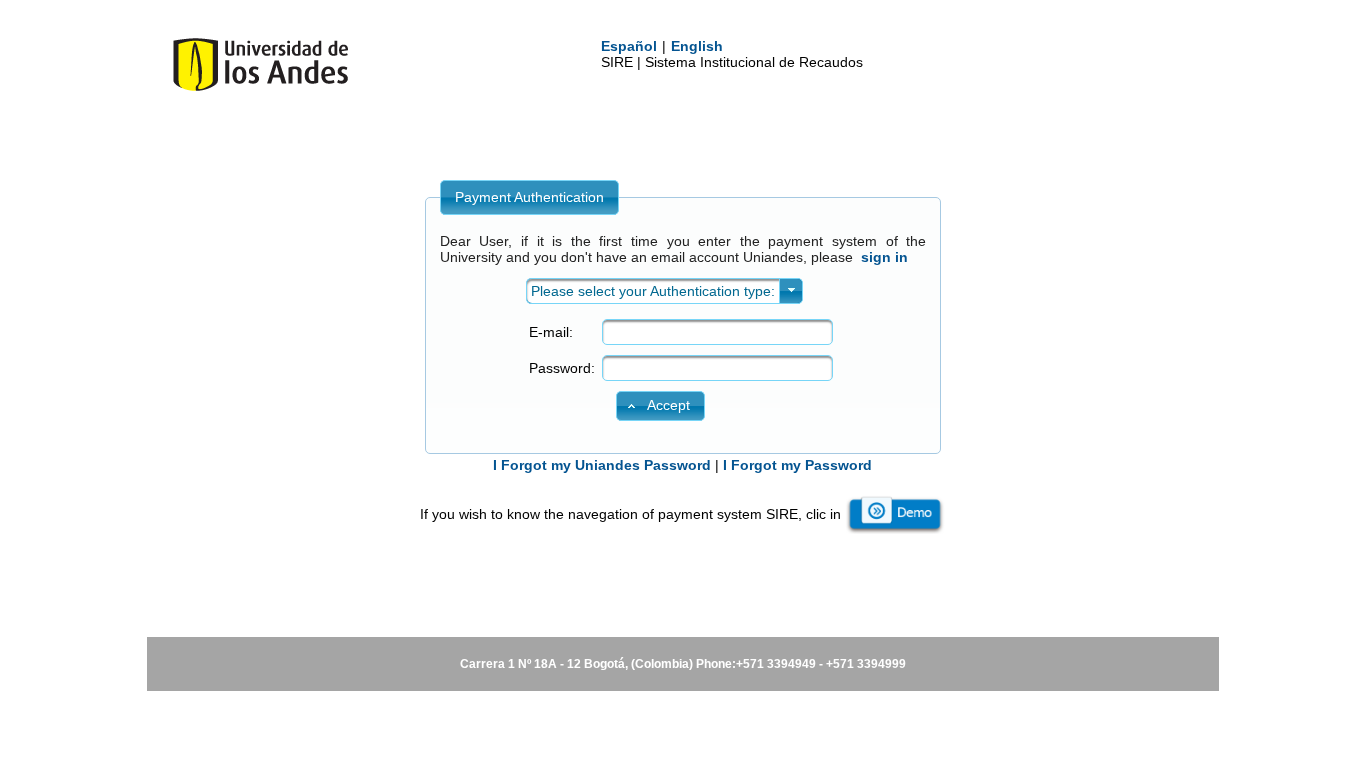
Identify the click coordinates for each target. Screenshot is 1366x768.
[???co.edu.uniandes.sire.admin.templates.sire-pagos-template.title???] (260, 86)
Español (629, 46)
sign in (884, 257)
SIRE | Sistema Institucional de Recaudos (732, 62)
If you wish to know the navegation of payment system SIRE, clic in (630, 514)
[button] (660, 406)
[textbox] (717, 332)
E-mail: (551, 332)
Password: (562, 368)
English (697, 46)
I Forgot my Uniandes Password (602, 465)
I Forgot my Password (797, 465)
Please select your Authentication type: (653, 291)
